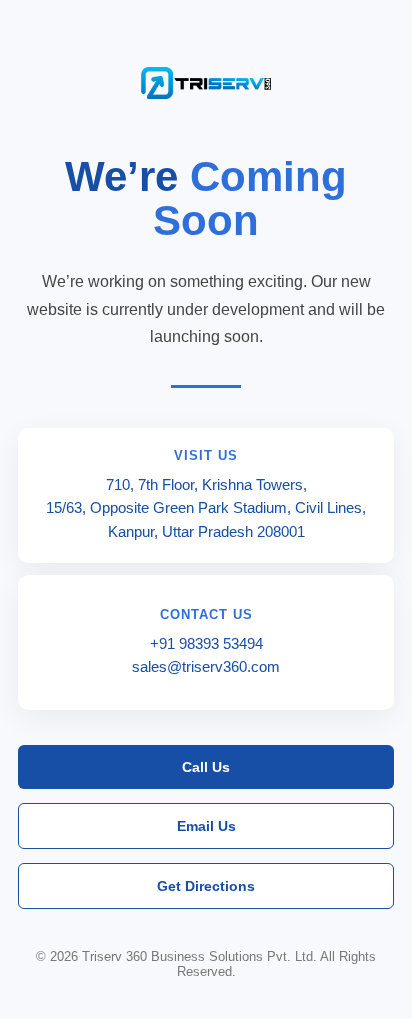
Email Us (206, 826)
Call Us (206, 767)
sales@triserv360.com (206, 666)
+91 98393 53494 (206, 643)
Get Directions (206, 886)
